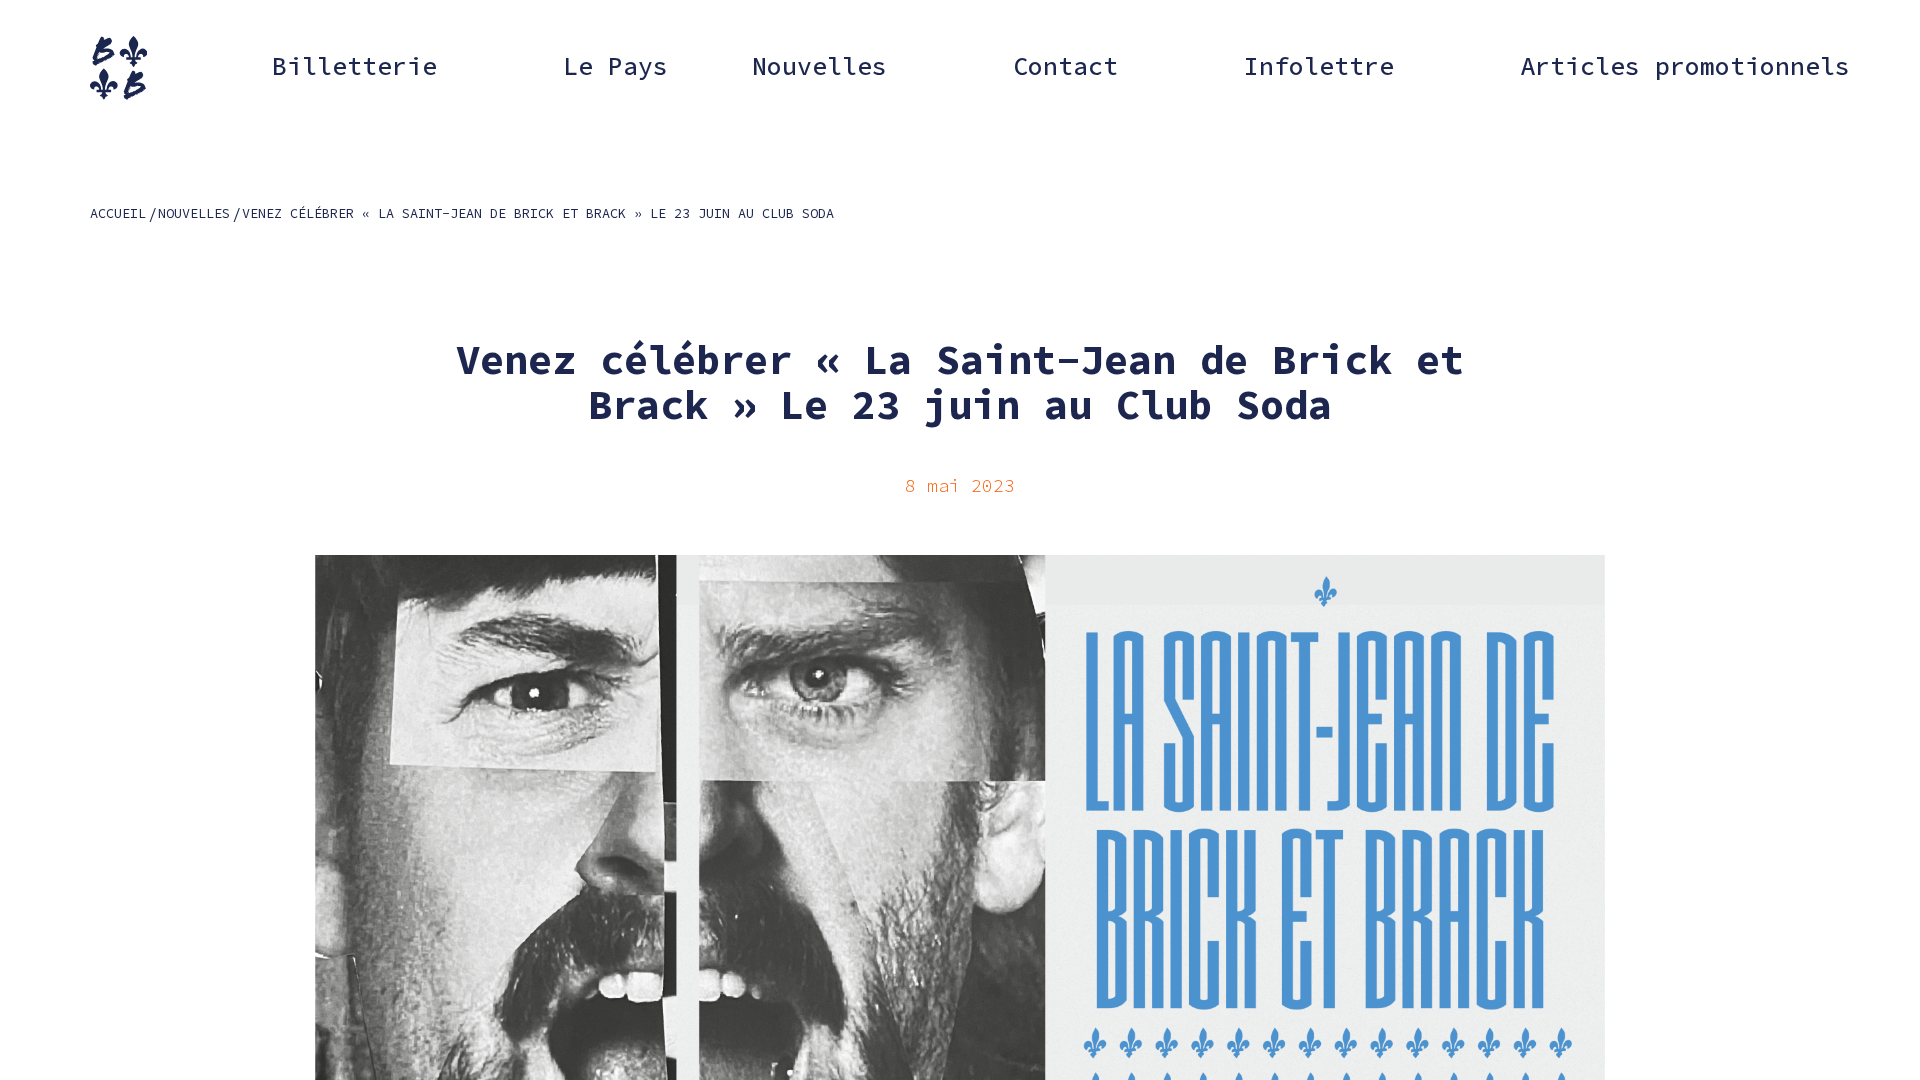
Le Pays (615, 66)
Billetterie (354, 66)
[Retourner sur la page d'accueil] (118, 68)
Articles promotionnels (1685, 66)
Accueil (118, 213)
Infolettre (1319, 66)
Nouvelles (819, 66)
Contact (1065, 66)
